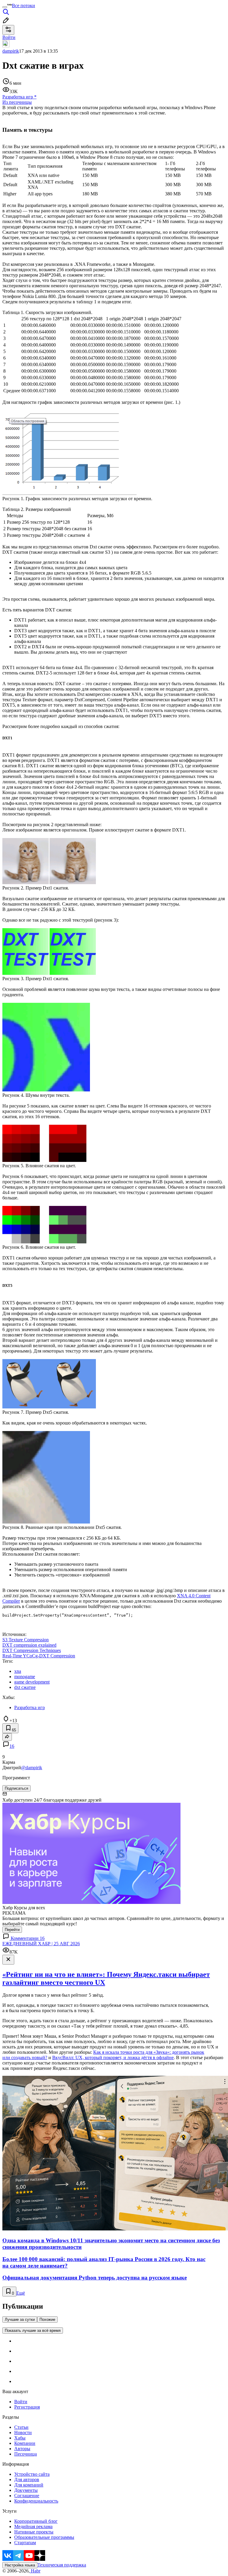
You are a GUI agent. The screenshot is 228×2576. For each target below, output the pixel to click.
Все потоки (23, 6)
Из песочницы (17, 102)
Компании (25, 2443)
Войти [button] (9, 37)
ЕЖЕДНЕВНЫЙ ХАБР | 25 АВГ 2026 (41, 1944)
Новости (23, 2433)
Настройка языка (20, 2565)
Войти (21, 2402)
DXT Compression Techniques (32, 1650)
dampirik (11, 51)
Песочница (26, 2454)
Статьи (21, 2427)
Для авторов (27, 2479)
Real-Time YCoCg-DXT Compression (39, 1656)
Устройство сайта (32, 2474)
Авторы (22, 2449)
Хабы (20, 2438)
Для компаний (29, 2485)
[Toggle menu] (5, 7)
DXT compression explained (29, 1645)
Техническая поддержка (62, 2565)
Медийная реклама (33, 2526)
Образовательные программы (44, 2537)
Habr (35, 2571)
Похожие (47, 2320)
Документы (26, 2490)
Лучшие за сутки (20, 2320)
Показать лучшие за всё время (33, 2331)
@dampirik (32, 1768)
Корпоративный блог (36, 2521)
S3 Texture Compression (26, 1640)
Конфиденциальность (36, 2501)
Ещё (21, 2293)
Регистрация (27, 2407)
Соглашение (27, 2496)
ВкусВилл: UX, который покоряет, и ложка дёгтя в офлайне (113, 2057)
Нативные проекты (34, 2532)
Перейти (12, 1930)
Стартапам (25, 2543)
